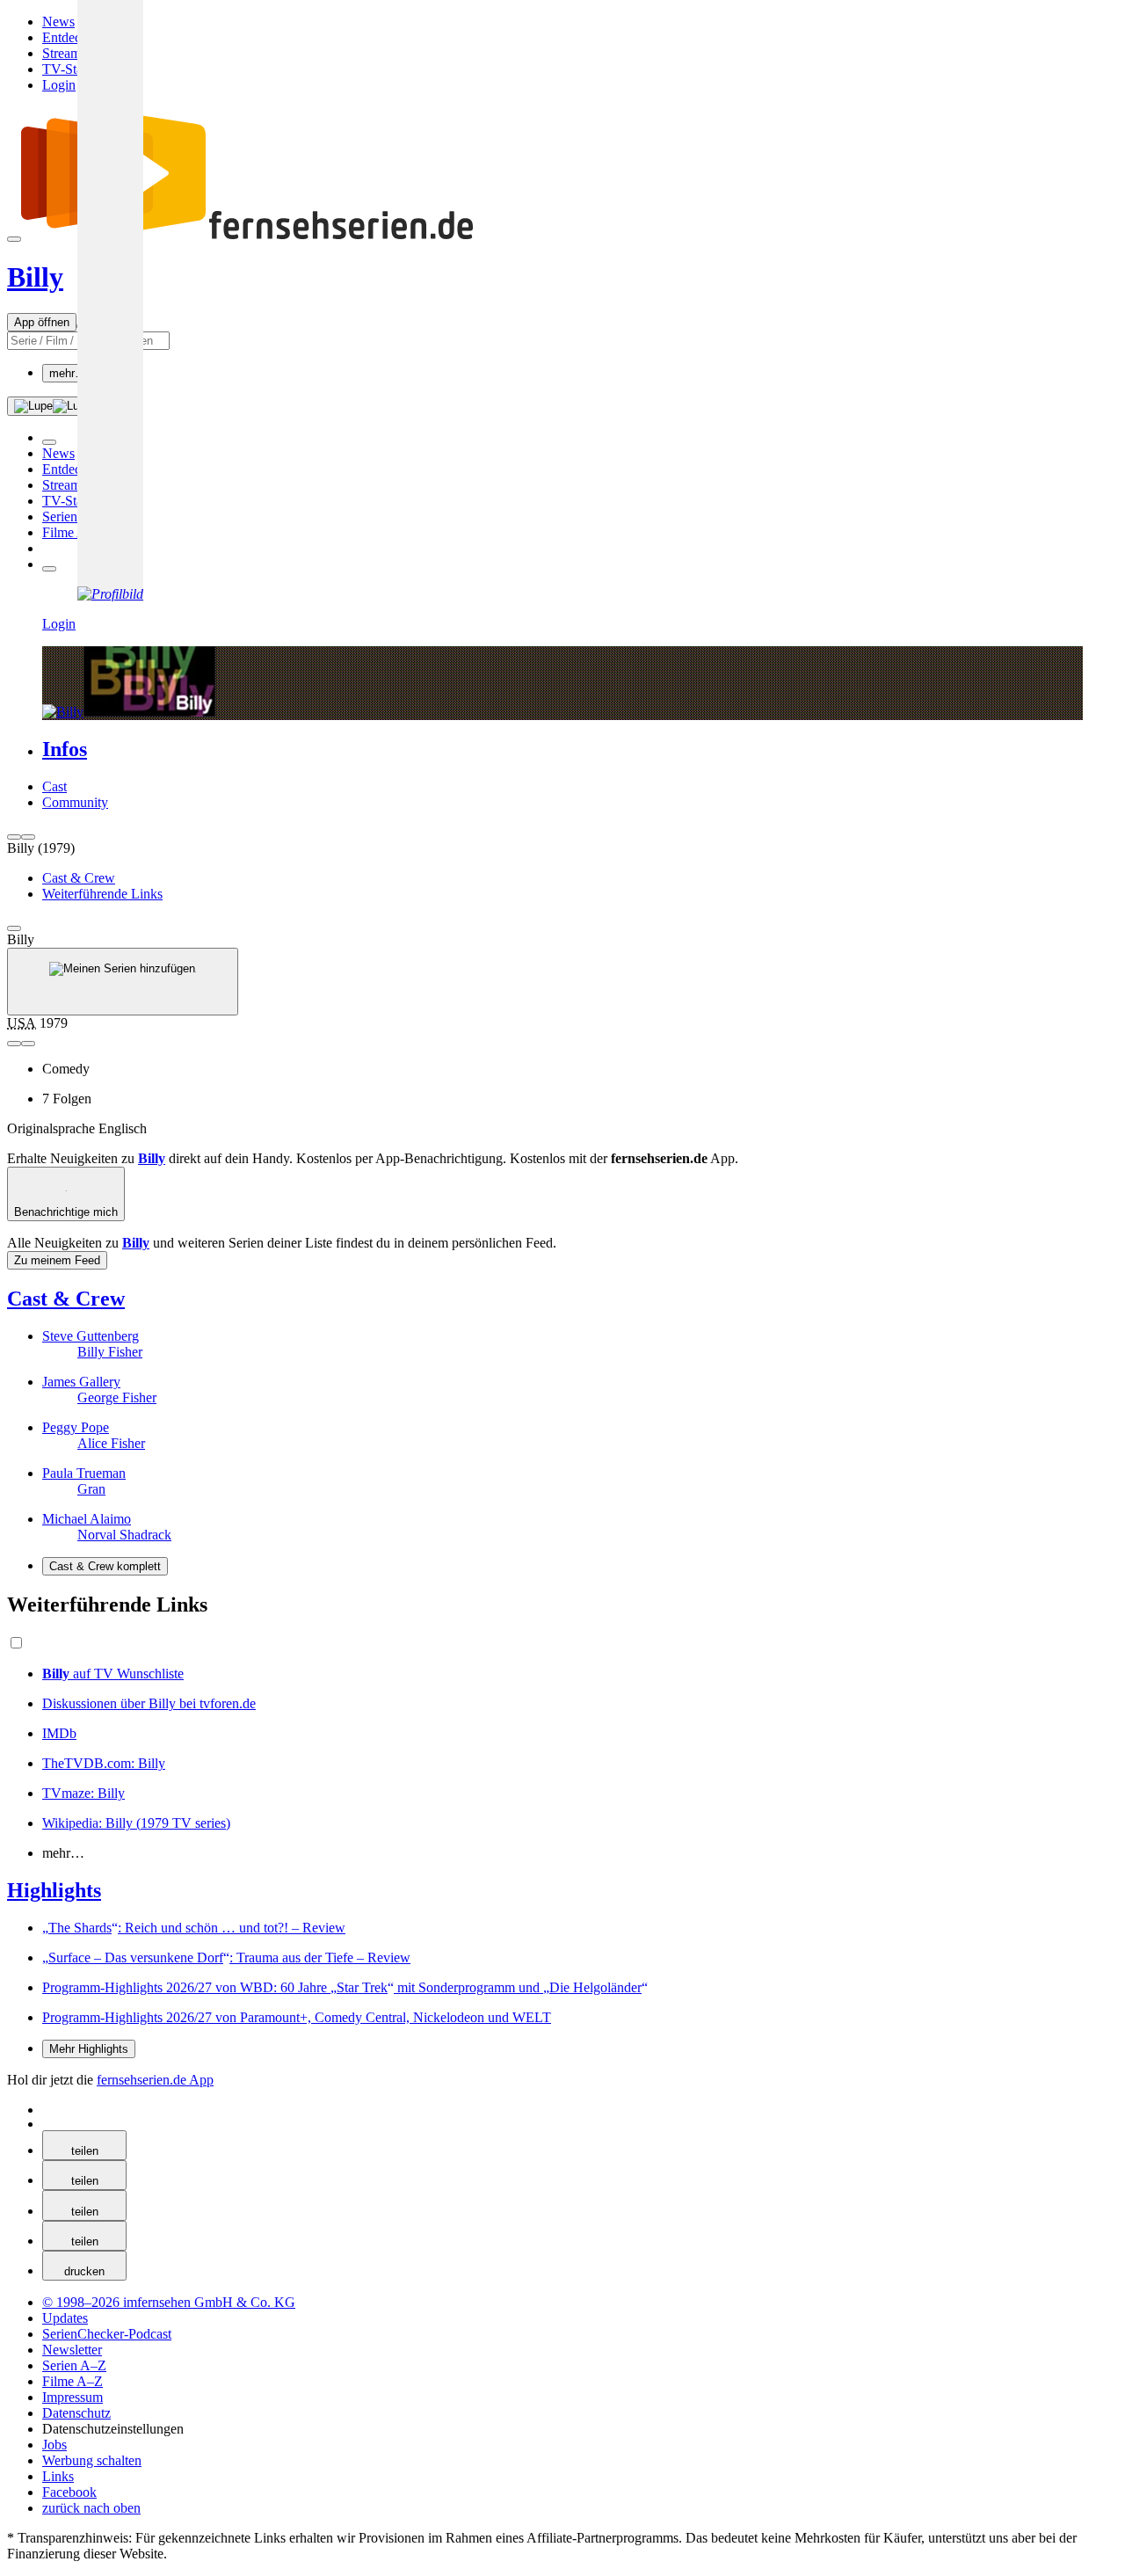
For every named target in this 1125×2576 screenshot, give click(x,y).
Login (59, 85)
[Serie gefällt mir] (14, 1044)
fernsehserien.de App (155, 2080)
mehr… (68, 373)
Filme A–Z (73, 532)
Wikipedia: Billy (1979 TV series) (136, 1823)
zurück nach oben (91, 2508)
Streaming (70, 53)
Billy (35, 277)
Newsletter (72, 2350)
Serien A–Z (74, 517)
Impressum (73, 2397)
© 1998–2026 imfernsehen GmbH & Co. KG (169, 2302)
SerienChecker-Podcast (107, 2334)
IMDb (59, 1733)
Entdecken (72, 37)
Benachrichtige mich (66, 1212)
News (58, 22)
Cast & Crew (66, 1299)
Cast (54, 786)
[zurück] (14, 837)
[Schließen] (14, 928)
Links (58, 2476)
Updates (65, 2318)
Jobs (54, 2445)
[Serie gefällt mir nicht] (28, 1044)
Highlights (54, 1890)
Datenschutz (76, 2413)
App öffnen (42, 322)
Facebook (69, 2492)
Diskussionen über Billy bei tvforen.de (149, 1703)
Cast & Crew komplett (105, 1566)
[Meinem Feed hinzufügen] (123, 982)
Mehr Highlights (89, 2049)
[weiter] (28, 837)
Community (75, 802)
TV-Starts (69, 69)
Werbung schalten (92, 2460)
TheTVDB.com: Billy (104, 1763)
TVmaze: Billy (83, 1793)
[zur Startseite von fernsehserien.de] (341, 234)
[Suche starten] (53, 406)
